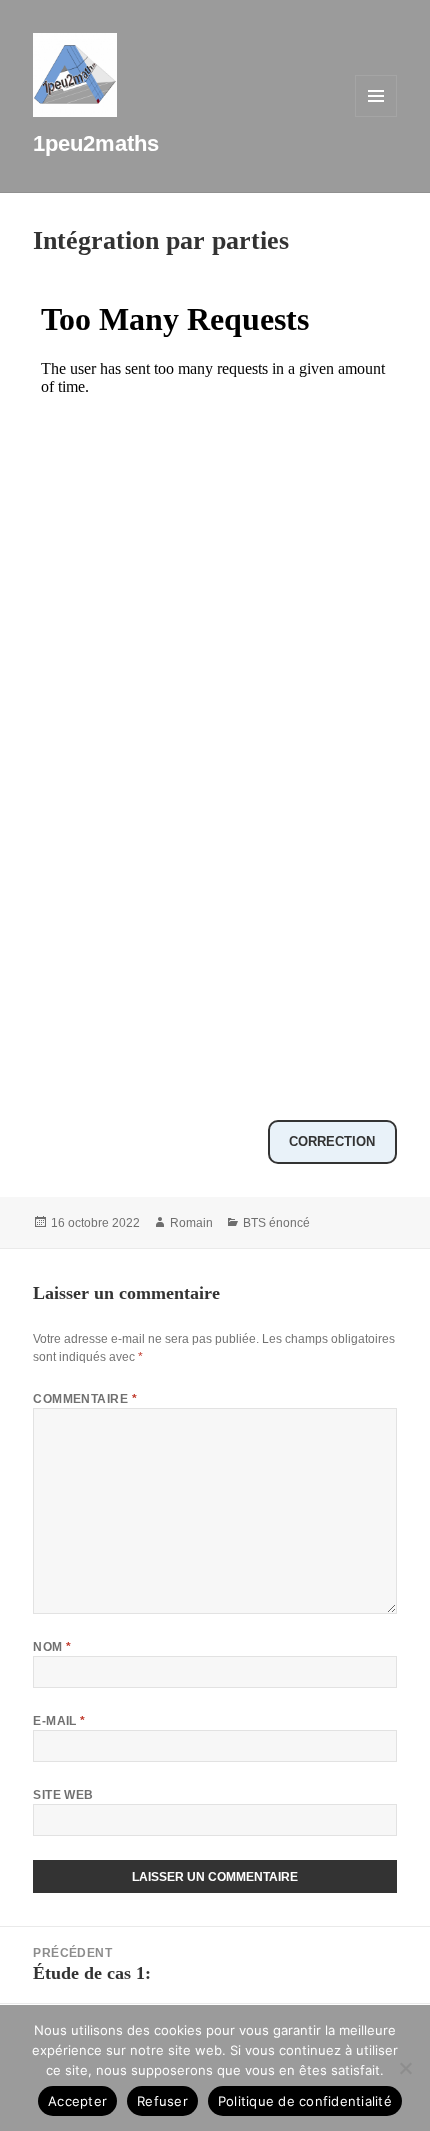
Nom (52, 1647)
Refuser (162, 2101)
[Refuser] (405, 2068)
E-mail (59, 1721)
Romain (191, 1223)
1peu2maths (96, 143)
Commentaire (85, 1399)
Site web (63, 1795)
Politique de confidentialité (305, 2101)
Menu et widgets (376, 116)
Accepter (77, 2101)
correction (332, 1141)
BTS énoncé (276, 1223)
